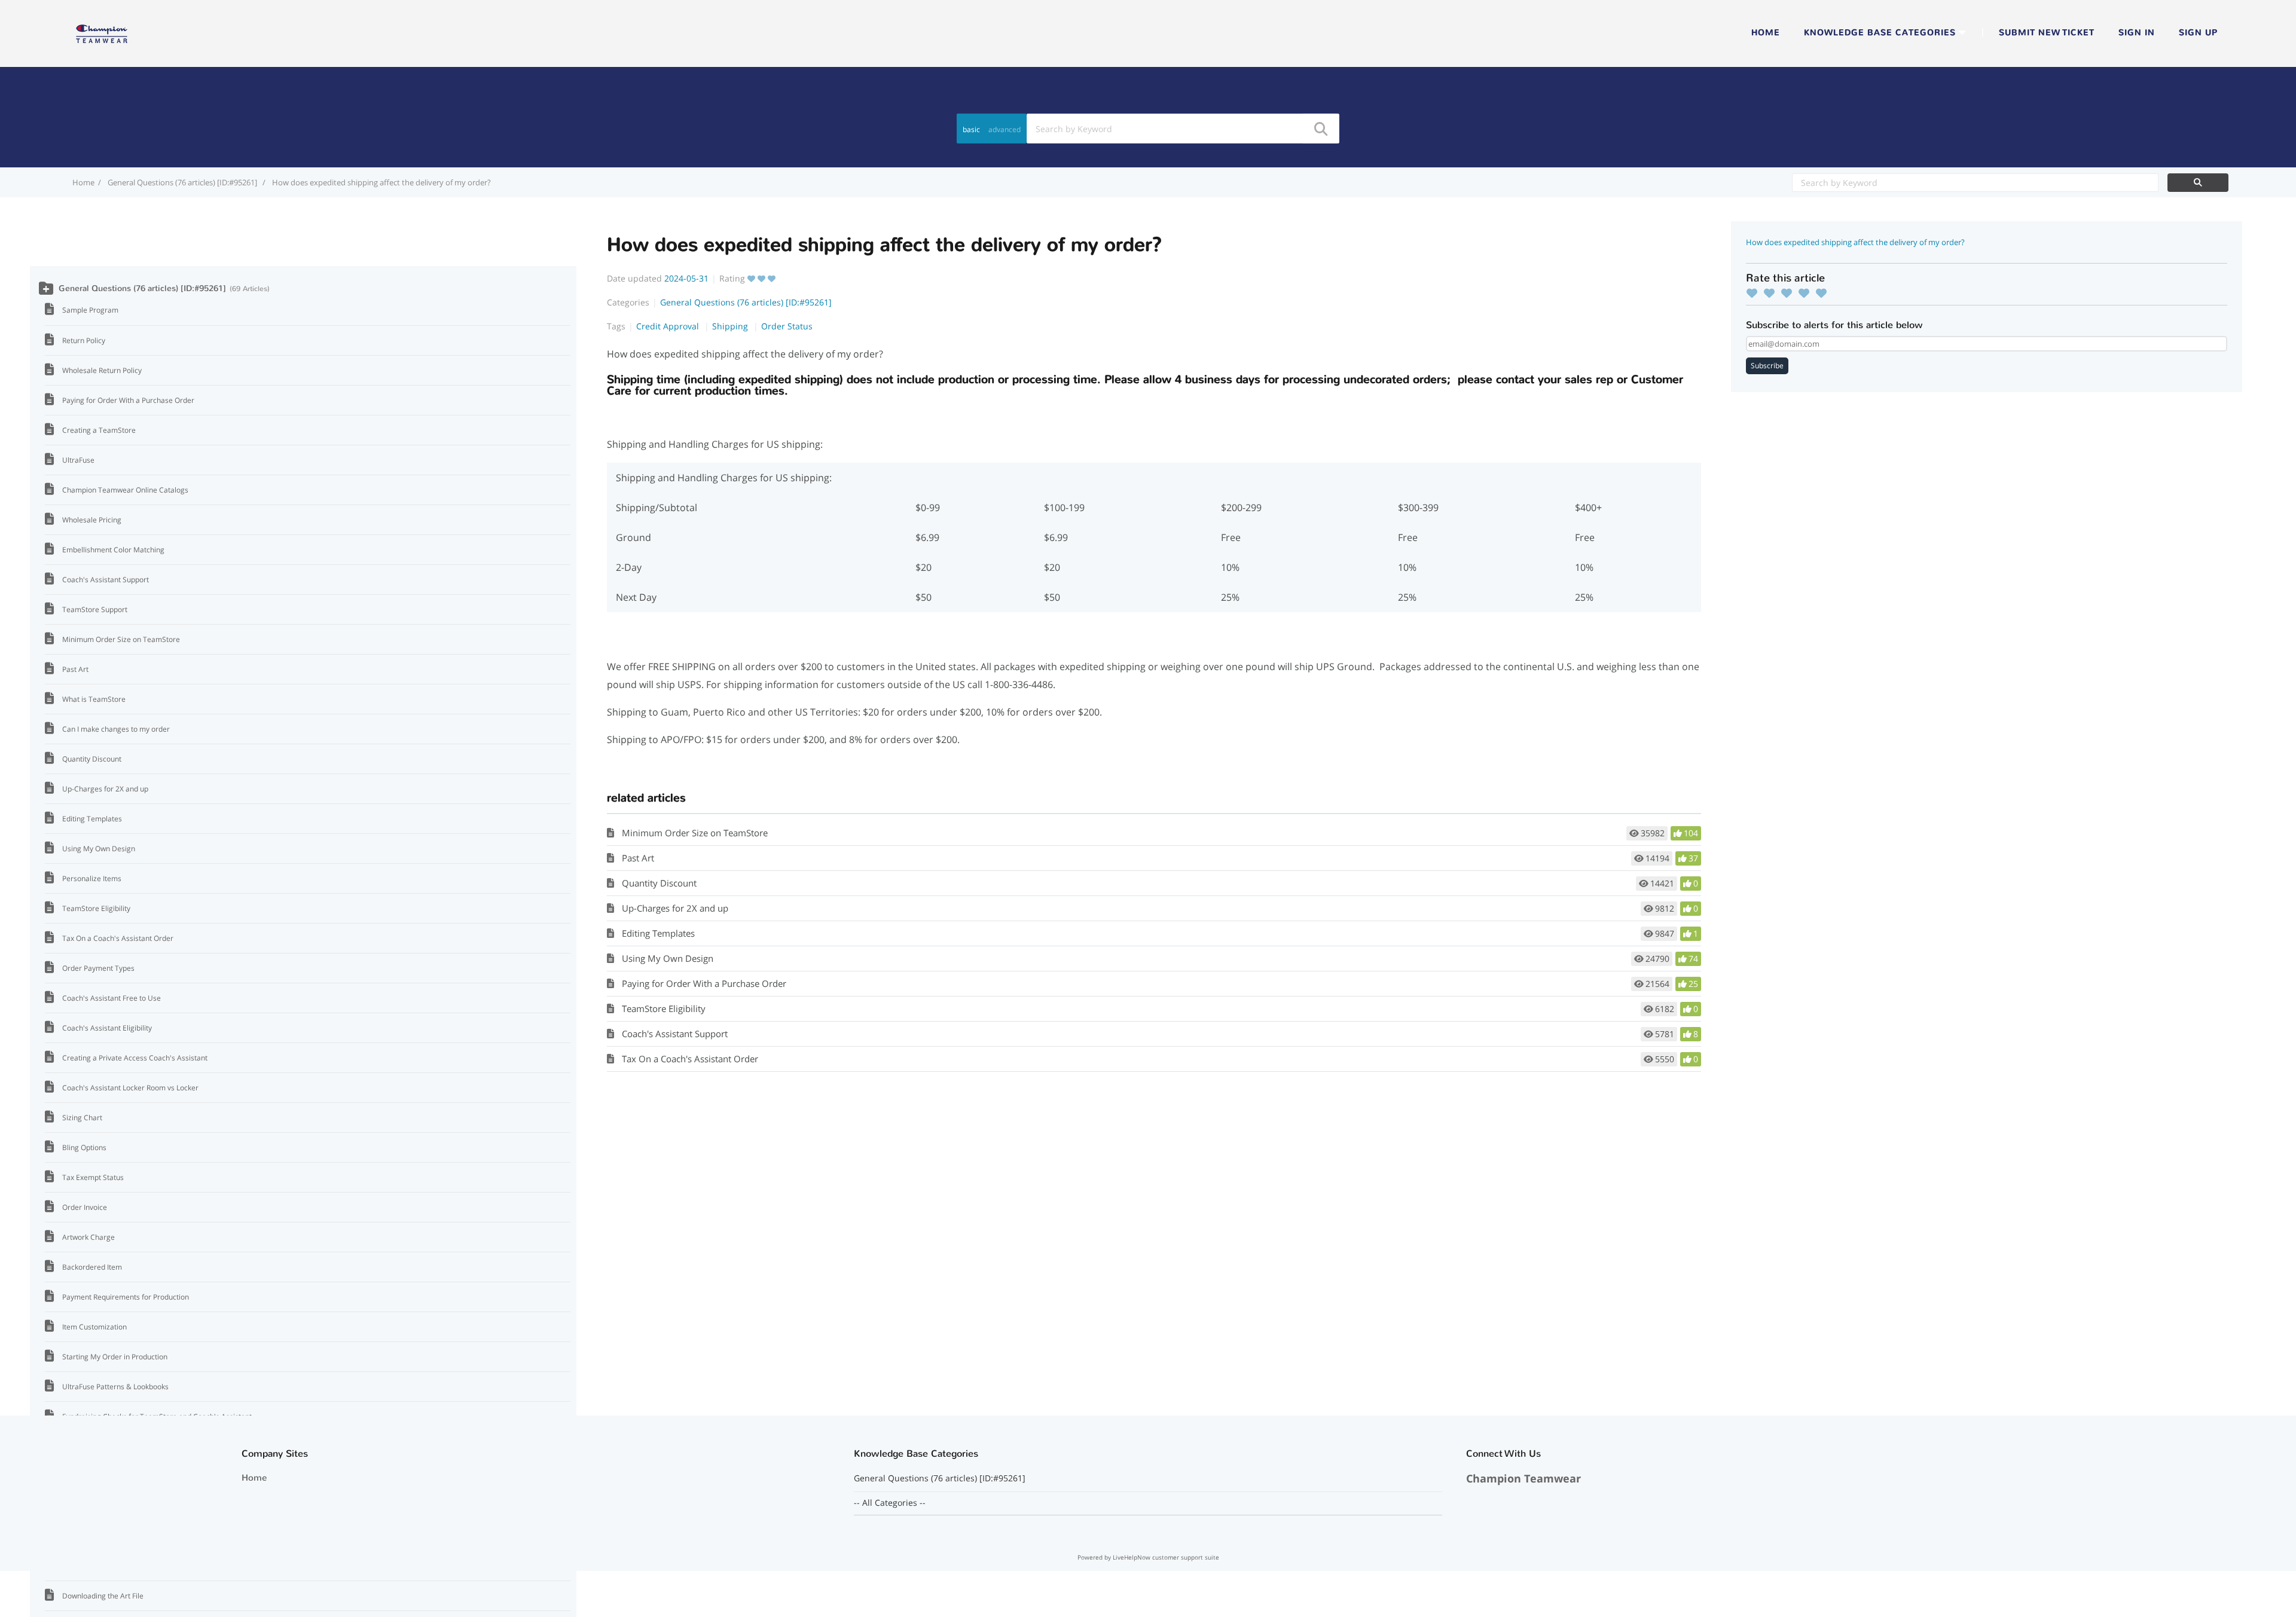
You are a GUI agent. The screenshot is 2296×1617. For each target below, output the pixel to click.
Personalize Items (92, 878)
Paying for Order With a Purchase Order (704, 983)
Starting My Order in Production (115, 1357)
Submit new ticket (2047, 33)
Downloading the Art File (103, 1596)
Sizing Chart (82, 1118)
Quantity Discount (659, 883)
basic (971, 129)
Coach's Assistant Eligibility (107, 1028)
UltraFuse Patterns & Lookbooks (115, 1387)
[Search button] (1320, 129)
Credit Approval (669, 326)
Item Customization (94, 1327)
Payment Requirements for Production (126, 1297)
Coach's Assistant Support (675, 1034)
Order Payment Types (98, 968)
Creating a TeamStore (99, 430)
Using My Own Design (668, 958)
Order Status (787, 326)
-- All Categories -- (890, 1503)
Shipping (731, 326)
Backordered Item (92, 1267)
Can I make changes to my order (116, 729)
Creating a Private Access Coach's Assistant (135, 1058)
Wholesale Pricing (92, 520)
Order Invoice (85, 1207)
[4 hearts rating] (1807, 293)
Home (1766, 33)
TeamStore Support (95, 609)
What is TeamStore (94, 699)
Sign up (2198, 33)
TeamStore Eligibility (664, 1008)
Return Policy (84, 340)
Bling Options (84, 1147)
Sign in (2137, 33)
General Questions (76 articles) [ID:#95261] (183, 182)
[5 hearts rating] (1824, 293)
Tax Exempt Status (93, 1177)
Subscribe (1767, 366)
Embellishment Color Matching (113, 550)
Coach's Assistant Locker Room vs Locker (130, 1088)
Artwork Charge (88, 1237)
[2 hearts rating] (1772, 293)
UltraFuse (78, 460)
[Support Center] (102, 32)
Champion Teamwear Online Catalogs (125, 490)
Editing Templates (658, 933)
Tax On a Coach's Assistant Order (690, 1059)
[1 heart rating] (1755, 293)
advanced (1004, 129)
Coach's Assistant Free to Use (112, 998)
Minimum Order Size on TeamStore (695, 833)
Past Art (638, 858)
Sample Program (90, 310)
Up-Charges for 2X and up (675, 908)
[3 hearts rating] (1790, 293)
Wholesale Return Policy (102, 370)
